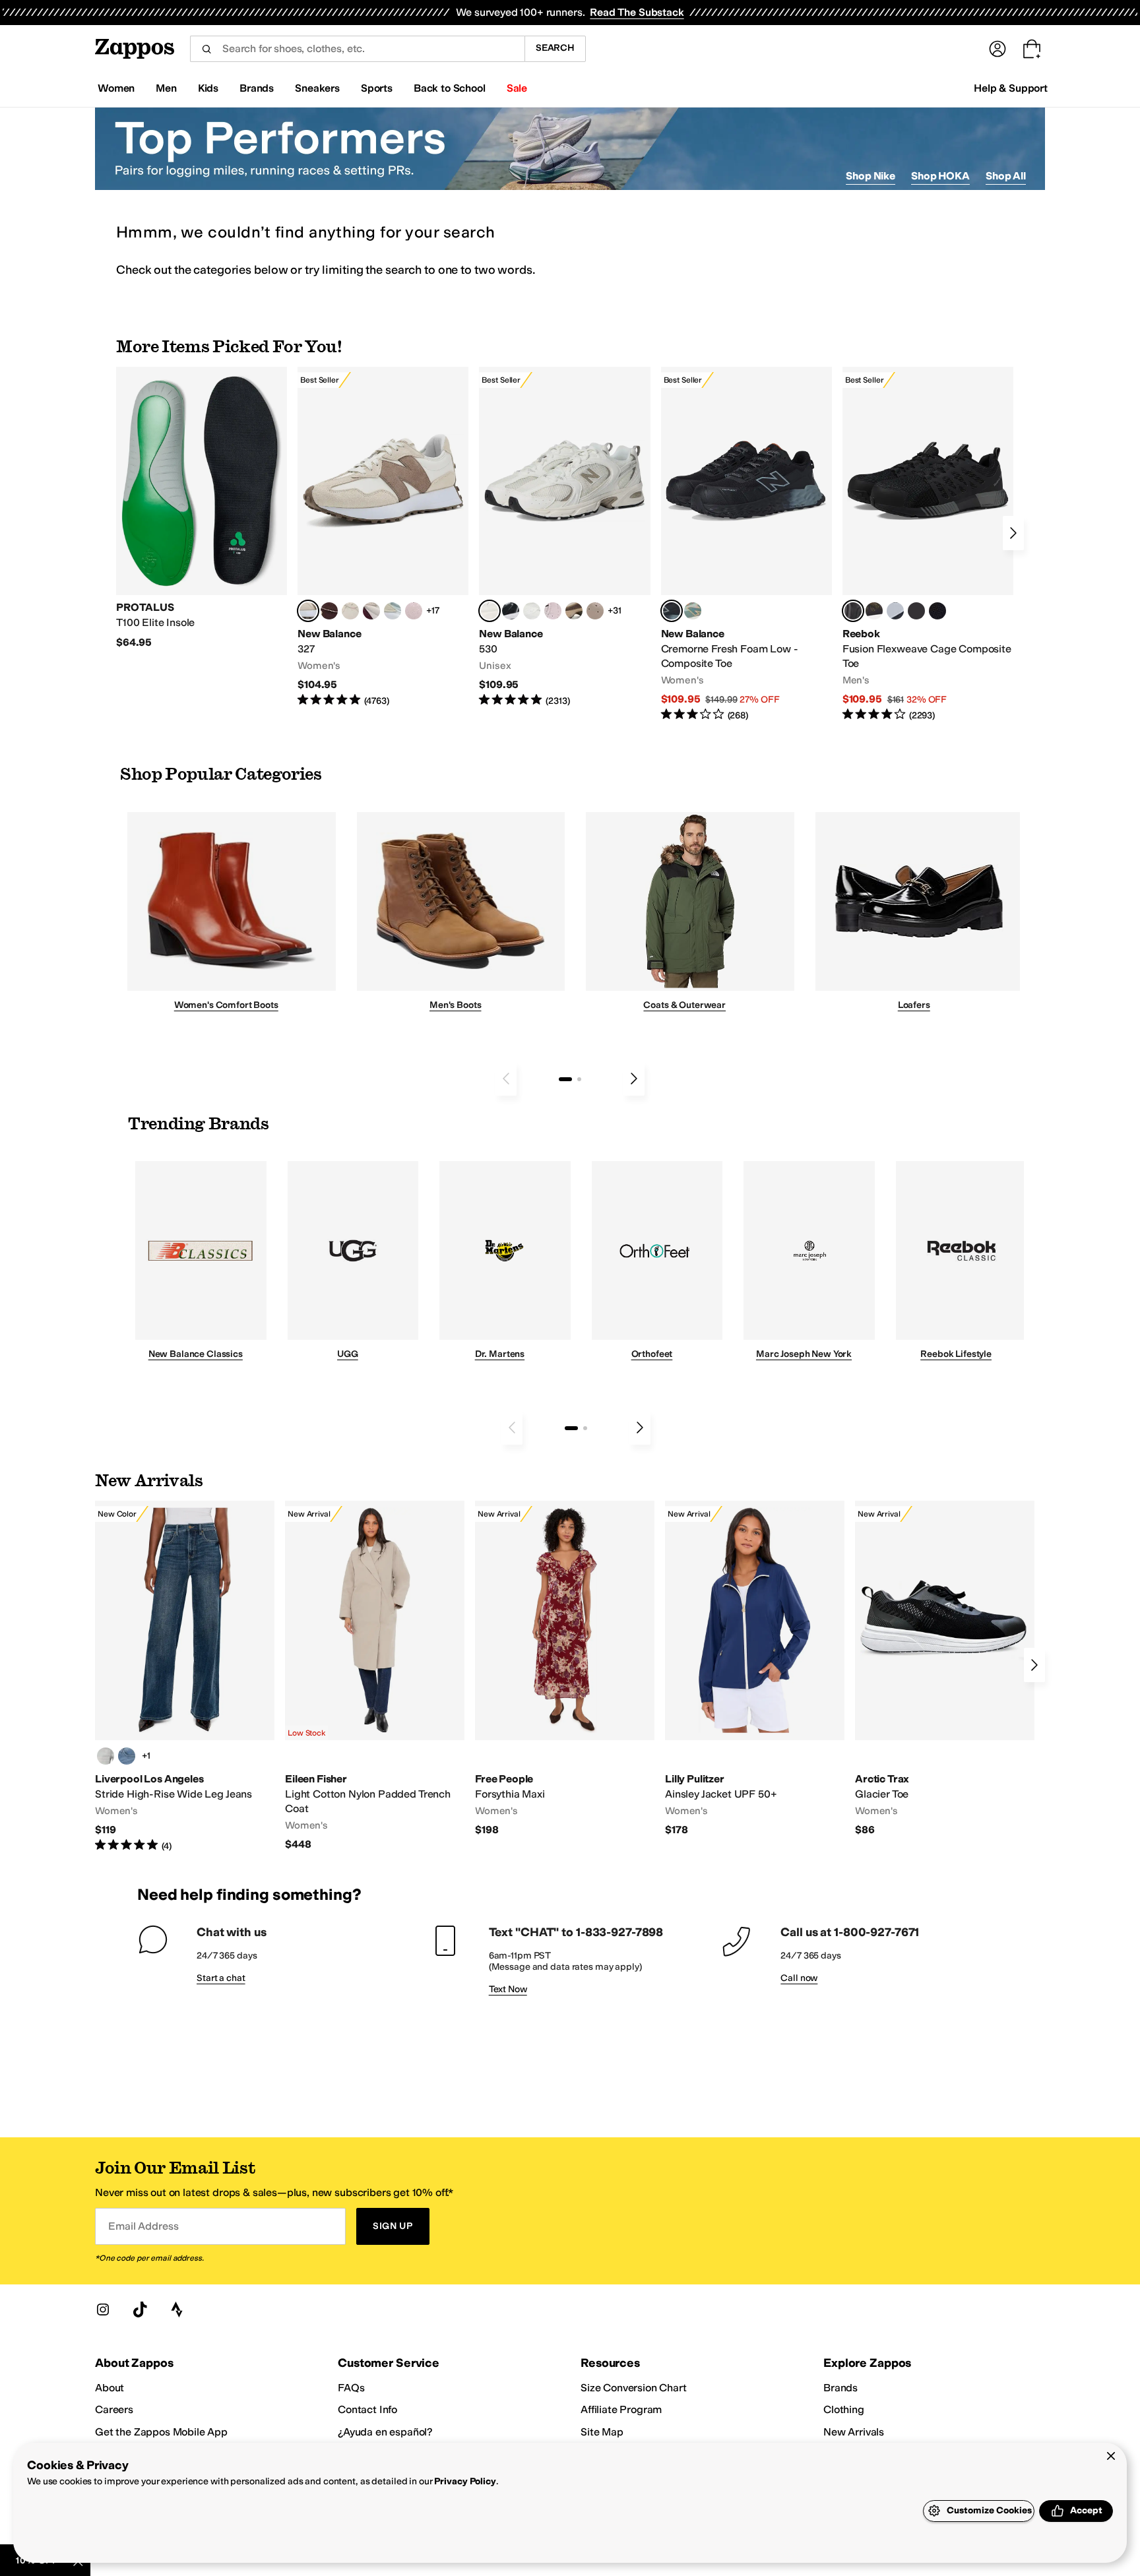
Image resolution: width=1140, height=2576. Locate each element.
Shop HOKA (940, 176)
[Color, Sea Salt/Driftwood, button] (595, 611)
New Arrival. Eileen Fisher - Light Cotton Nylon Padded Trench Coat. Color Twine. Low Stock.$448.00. (375, 1676)
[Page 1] (565, 1079)
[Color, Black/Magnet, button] (511, 611)
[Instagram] (103, 2309)
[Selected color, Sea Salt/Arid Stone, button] (490, 611)
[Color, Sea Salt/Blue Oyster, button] (532, 611)
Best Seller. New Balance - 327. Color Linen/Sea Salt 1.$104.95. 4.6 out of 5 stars (383, 537)
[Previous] (506, 1079)
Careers (114, 2409)
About (110, 2388)
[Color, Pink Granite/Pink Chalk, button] (414, 611)
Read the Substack (637, 12)
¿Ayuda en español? (385, 2432)
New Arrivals (854, 2432)
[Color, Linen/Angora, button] (350, 611)
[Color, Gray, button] (895, 611)
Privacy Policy (465, 2481)
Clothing (844, 2409)
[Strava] (177, 2309)
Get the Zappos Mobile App (161, 2432)
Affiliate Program (621, 2409)
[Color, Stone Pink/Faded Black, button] (553, 611)
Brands (840, 2388)
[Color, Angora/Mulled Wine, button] (371, 611)
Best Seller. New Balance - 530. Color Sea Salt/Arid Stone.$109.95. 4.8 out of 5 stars (564, 537)
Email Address (143, 2226)
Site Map (602, 2432)
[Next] (1013, 533)
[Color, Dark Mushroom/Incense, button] (574, 611)
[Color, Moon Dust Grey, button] (106, 1756)
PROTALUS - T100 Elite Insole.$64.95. (202, 508)
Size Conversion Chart (634, 2388)
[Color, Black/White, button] (937, 611)
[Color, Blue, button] (916, 611)
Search (555, 48)
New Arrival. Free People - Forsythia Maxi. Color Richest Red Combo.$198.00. (565, 1669)
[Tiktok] (140, 2309)
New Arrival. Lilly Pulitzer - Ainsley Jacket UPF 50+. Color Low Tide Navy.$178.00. (755, 1669)
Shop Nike (871, 176)
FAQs (351, 2388)
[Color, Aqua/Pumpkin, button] (693, 611)
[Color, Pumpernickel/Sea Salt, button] (329, 611)
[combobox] (357, 49)
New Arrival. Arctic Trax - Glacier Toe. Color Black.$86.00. (945, 1669)
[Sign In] (997, 49)
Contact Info (367, 2409)
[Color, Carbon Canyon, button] (127, 1756)
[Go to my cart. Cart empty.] (1032, 49)
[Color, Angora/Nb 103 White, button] (393, 611)
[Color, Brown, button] (874, 611)
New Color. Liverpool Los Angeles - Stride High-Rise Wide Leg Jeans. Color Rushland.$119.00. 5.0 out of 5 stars (185, 1677)
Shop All (1006, 176)
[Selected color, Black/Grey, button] (672, 611)
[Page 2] (579, 1079)
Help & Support (1011, 88)
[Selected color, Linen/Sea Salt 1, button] (308, 611)
